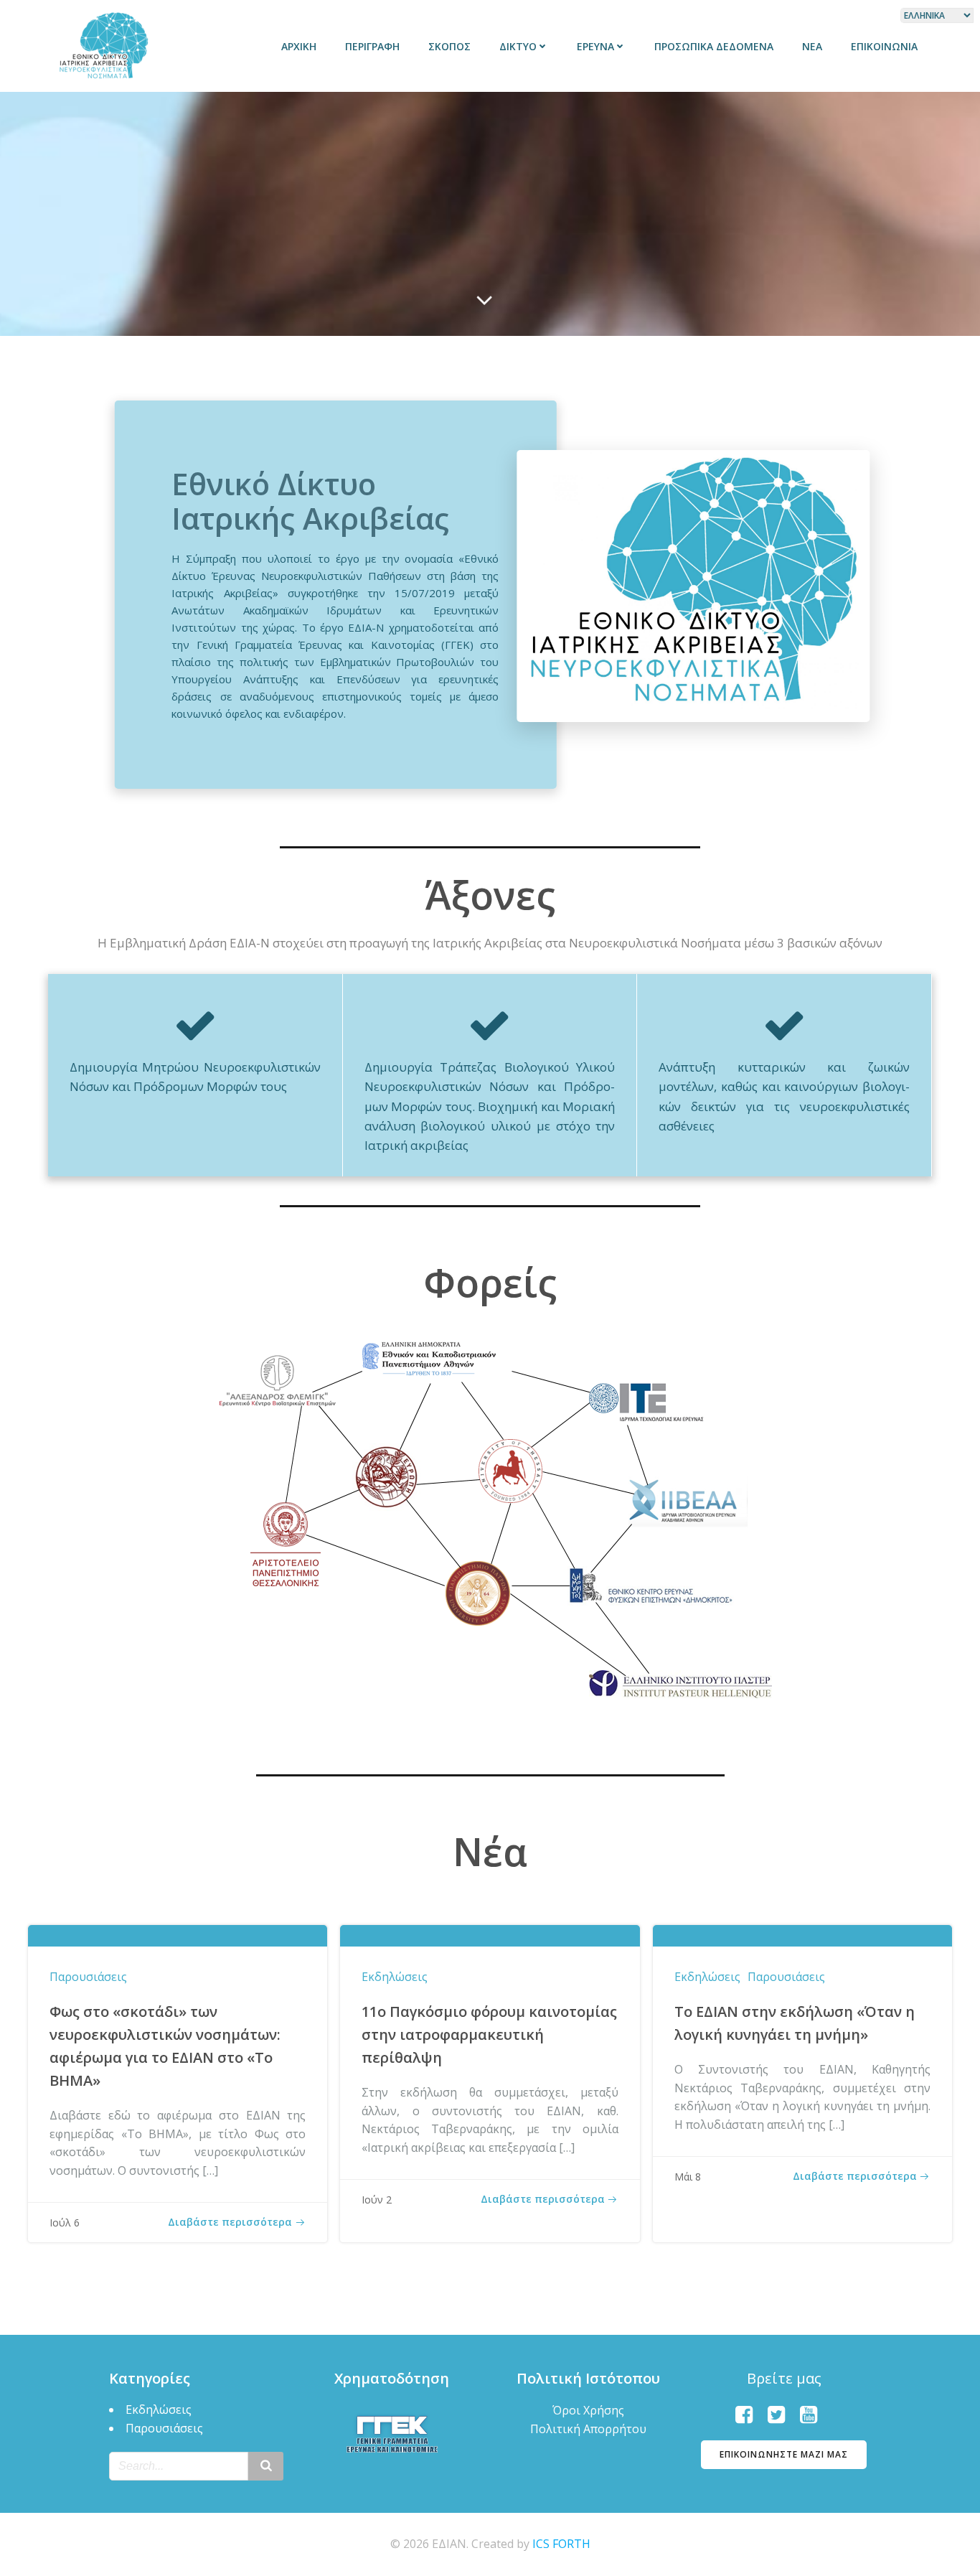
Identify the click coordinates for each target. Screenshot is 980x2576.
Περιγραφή (372, 46)
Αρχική (299, 46)
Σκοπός (449, 46)
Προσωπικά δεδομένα (714, 46)
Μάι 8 (688, 2177)
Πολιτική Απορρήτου (588, 2429)
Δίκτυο (518, 46)
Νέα (812, 46)
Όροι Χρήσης (588, 2410)
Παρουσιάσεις (88, 1977)
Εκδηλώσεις (395, 1977)
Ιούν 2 (377, 2200)
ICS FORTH (561, 2544)
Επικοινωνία (884, 46)
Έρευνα (595, 46)
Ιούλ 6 (65, 2223)
